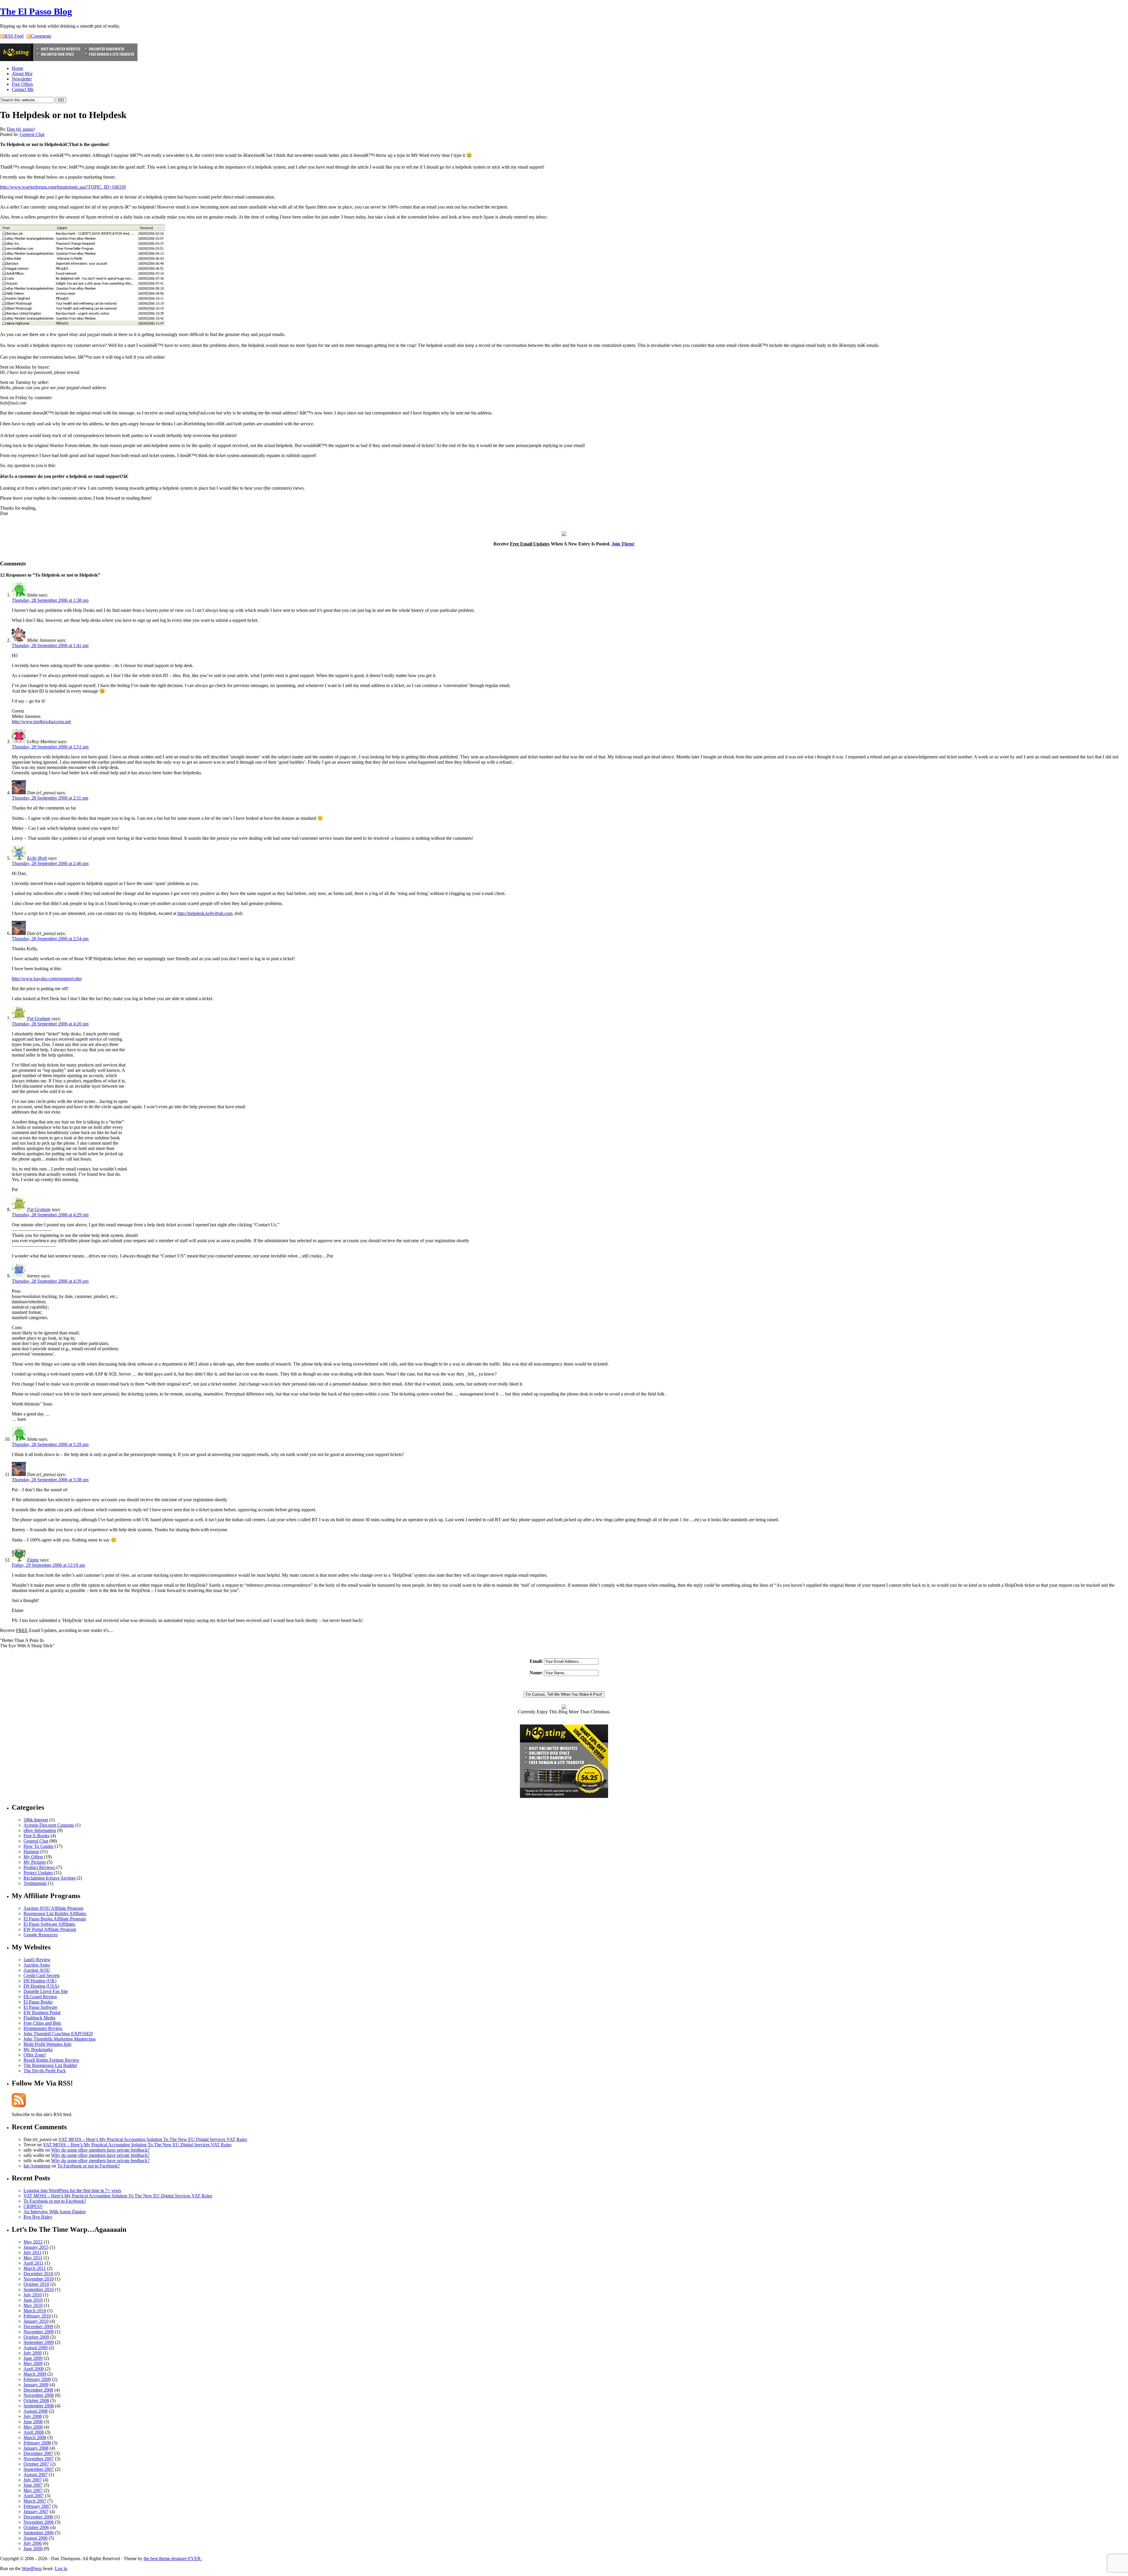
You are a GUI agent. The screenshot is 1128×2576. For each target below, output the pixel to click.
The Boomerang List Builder (50, 2065)
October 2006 (36, 2527)
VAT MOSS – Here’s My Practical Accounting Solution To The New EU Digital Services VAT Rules (153, 2139)
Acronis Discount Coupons (49, 1825)
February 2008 (37, 2443)
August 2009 (36, 2348)
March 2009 (35, 2374)
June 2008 (33, 2422)
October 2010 (36, 2284)
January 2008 (36, 2448)
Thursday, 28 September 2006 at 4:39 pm (50, 1281)
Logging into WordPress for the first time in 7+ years (72, 2190)
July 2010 (33, 2295)
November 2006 (39, 2522)
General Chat (32, 134)
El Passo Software (40, 2007)
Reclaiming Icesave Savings (49, 1878)
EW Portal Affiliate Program (50, 1929)
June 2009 (33, 2358)
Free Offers (22, 84)
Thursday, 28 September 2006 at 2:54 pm (50, 939)
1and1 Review (37, 1960)
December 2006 (38, 2517)
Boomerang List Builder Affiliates (55, 1913)
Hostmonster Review (43, 2028)
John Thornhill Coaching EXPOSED (58, 2034)
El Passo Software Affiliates (49, 1924)
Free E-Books (36, 1836)
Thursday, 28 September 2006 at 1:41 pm (50, 645)
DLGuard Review (40, 1997)
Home (17, 68)
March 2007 (35, 2501)
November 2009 (39, 2332)
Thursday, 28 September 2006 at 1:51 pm (50, 747)
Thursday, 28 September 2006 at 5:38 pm (50, 1480)
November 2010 (39, 2279)
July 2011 (32, 2252)
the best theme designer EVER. (173, 2559)
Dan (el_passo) (21, 129)
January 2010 (36, 2321)
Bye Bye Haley (38, 2217)
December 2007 (38, 2453)
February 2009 (37, 2379)
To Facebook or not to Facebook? (89, 2166)
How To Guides (38, 1846)
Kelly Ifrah (37, 858)
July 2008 (33, 2416)
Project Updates (38, 1873)
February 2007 (37, 2506)
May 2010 (33, 2305)
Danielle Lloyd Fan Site (46, 1991)
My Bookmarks (38, 2049)
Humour (31, 1852)
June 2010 (33, 2300)
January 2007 (36, 2512)
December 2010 (38, 2274)
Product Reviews (39, 1867)
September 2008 (39, 2406)
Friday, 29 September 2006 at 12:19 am (48, 1565)
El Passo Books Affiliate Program (55, 1919)
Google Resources (41, 1935)
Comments (41, 36)
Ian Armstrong (37, 2166)
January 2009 (36, 2385)
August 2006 (36, 2538)
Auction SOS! (37, 1970)
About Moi (22, 74)
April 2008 (34, 2432)
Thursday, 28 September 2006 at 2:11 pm (50, 798)
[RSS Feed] (19, 2106)
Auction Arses (37, 1965)
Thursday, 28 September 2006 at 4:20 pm (50, 1024)
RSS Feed (14, 36)
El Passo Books (38, 2002)
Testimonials (35, 1883)
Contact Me (23, 89)
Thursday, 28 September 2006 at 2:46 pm (50, 863)
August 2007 (36, 2475)
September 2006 (39, 2533)
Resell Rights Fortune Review (51, 2060)
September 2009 (39, 2342)
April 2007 (34, 2496)
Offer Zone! (35, 2055)
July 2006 (33, 2543)
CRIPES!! (33, 2206)
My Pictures (35, 1862)
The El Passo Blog (36, 11)
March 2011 (35, 2268)
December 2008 (38, 2390)
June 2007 (33, 2485)
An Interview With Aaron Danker (55, 2212)
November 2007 (39, 2459)
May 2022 (33, 2242)
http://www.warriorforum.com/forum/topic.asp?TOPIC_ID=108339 (63, 187)
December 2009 (38, 2326)
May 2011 (33, 2258)
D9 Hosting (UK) (40, 1981)
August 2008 (36, 2411)
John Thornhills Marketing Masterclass (59, 2039)
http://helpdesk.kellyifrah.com (205, 913)
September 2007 (39, 2469)
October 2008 (36, 2400)
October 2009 (36, 2337)
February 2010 (37, 2316)
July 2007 (33, 2480)
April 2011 (33, 2263)
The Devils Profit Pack (45, 2071)
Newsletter (22, 79)
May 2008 (33, 2427)
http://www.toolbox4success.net (41, 722)
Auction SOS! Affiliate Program (53, 1908)
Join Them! (623, 544)
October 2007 (36, 2464)
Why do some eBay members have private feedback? (100, 2150)
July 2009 (33, 2353)
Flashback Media (39, 2018)
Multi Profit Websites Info (47, 2044)
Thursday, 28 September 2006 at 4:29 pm (50, 1215)
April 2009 (34, 2369)
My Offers (33, 1857)
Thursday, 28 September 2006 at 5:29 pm (50, 1444)
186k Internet (36, 1820)
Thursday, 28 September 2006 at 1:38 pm (50, 600)
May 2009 (33, 2363)
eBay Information (40, 1830)
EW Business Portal (42, 2012)
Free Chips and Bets (42, 2023)
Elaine (33, 1560)
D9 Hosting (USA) (41, 1986)
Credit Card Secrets (42, 1975)
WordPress (32, 2569)
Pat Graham (39, 1019)
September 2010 (39, 2289)
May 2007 (33, 2490)
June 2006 (33, 2549)
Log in (61, 2569)
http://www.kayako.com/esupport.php (47, 979)
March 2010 (35, 2311)
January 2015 (36, 2247)
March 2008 (35, 2438)
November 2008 (39, 2395)
